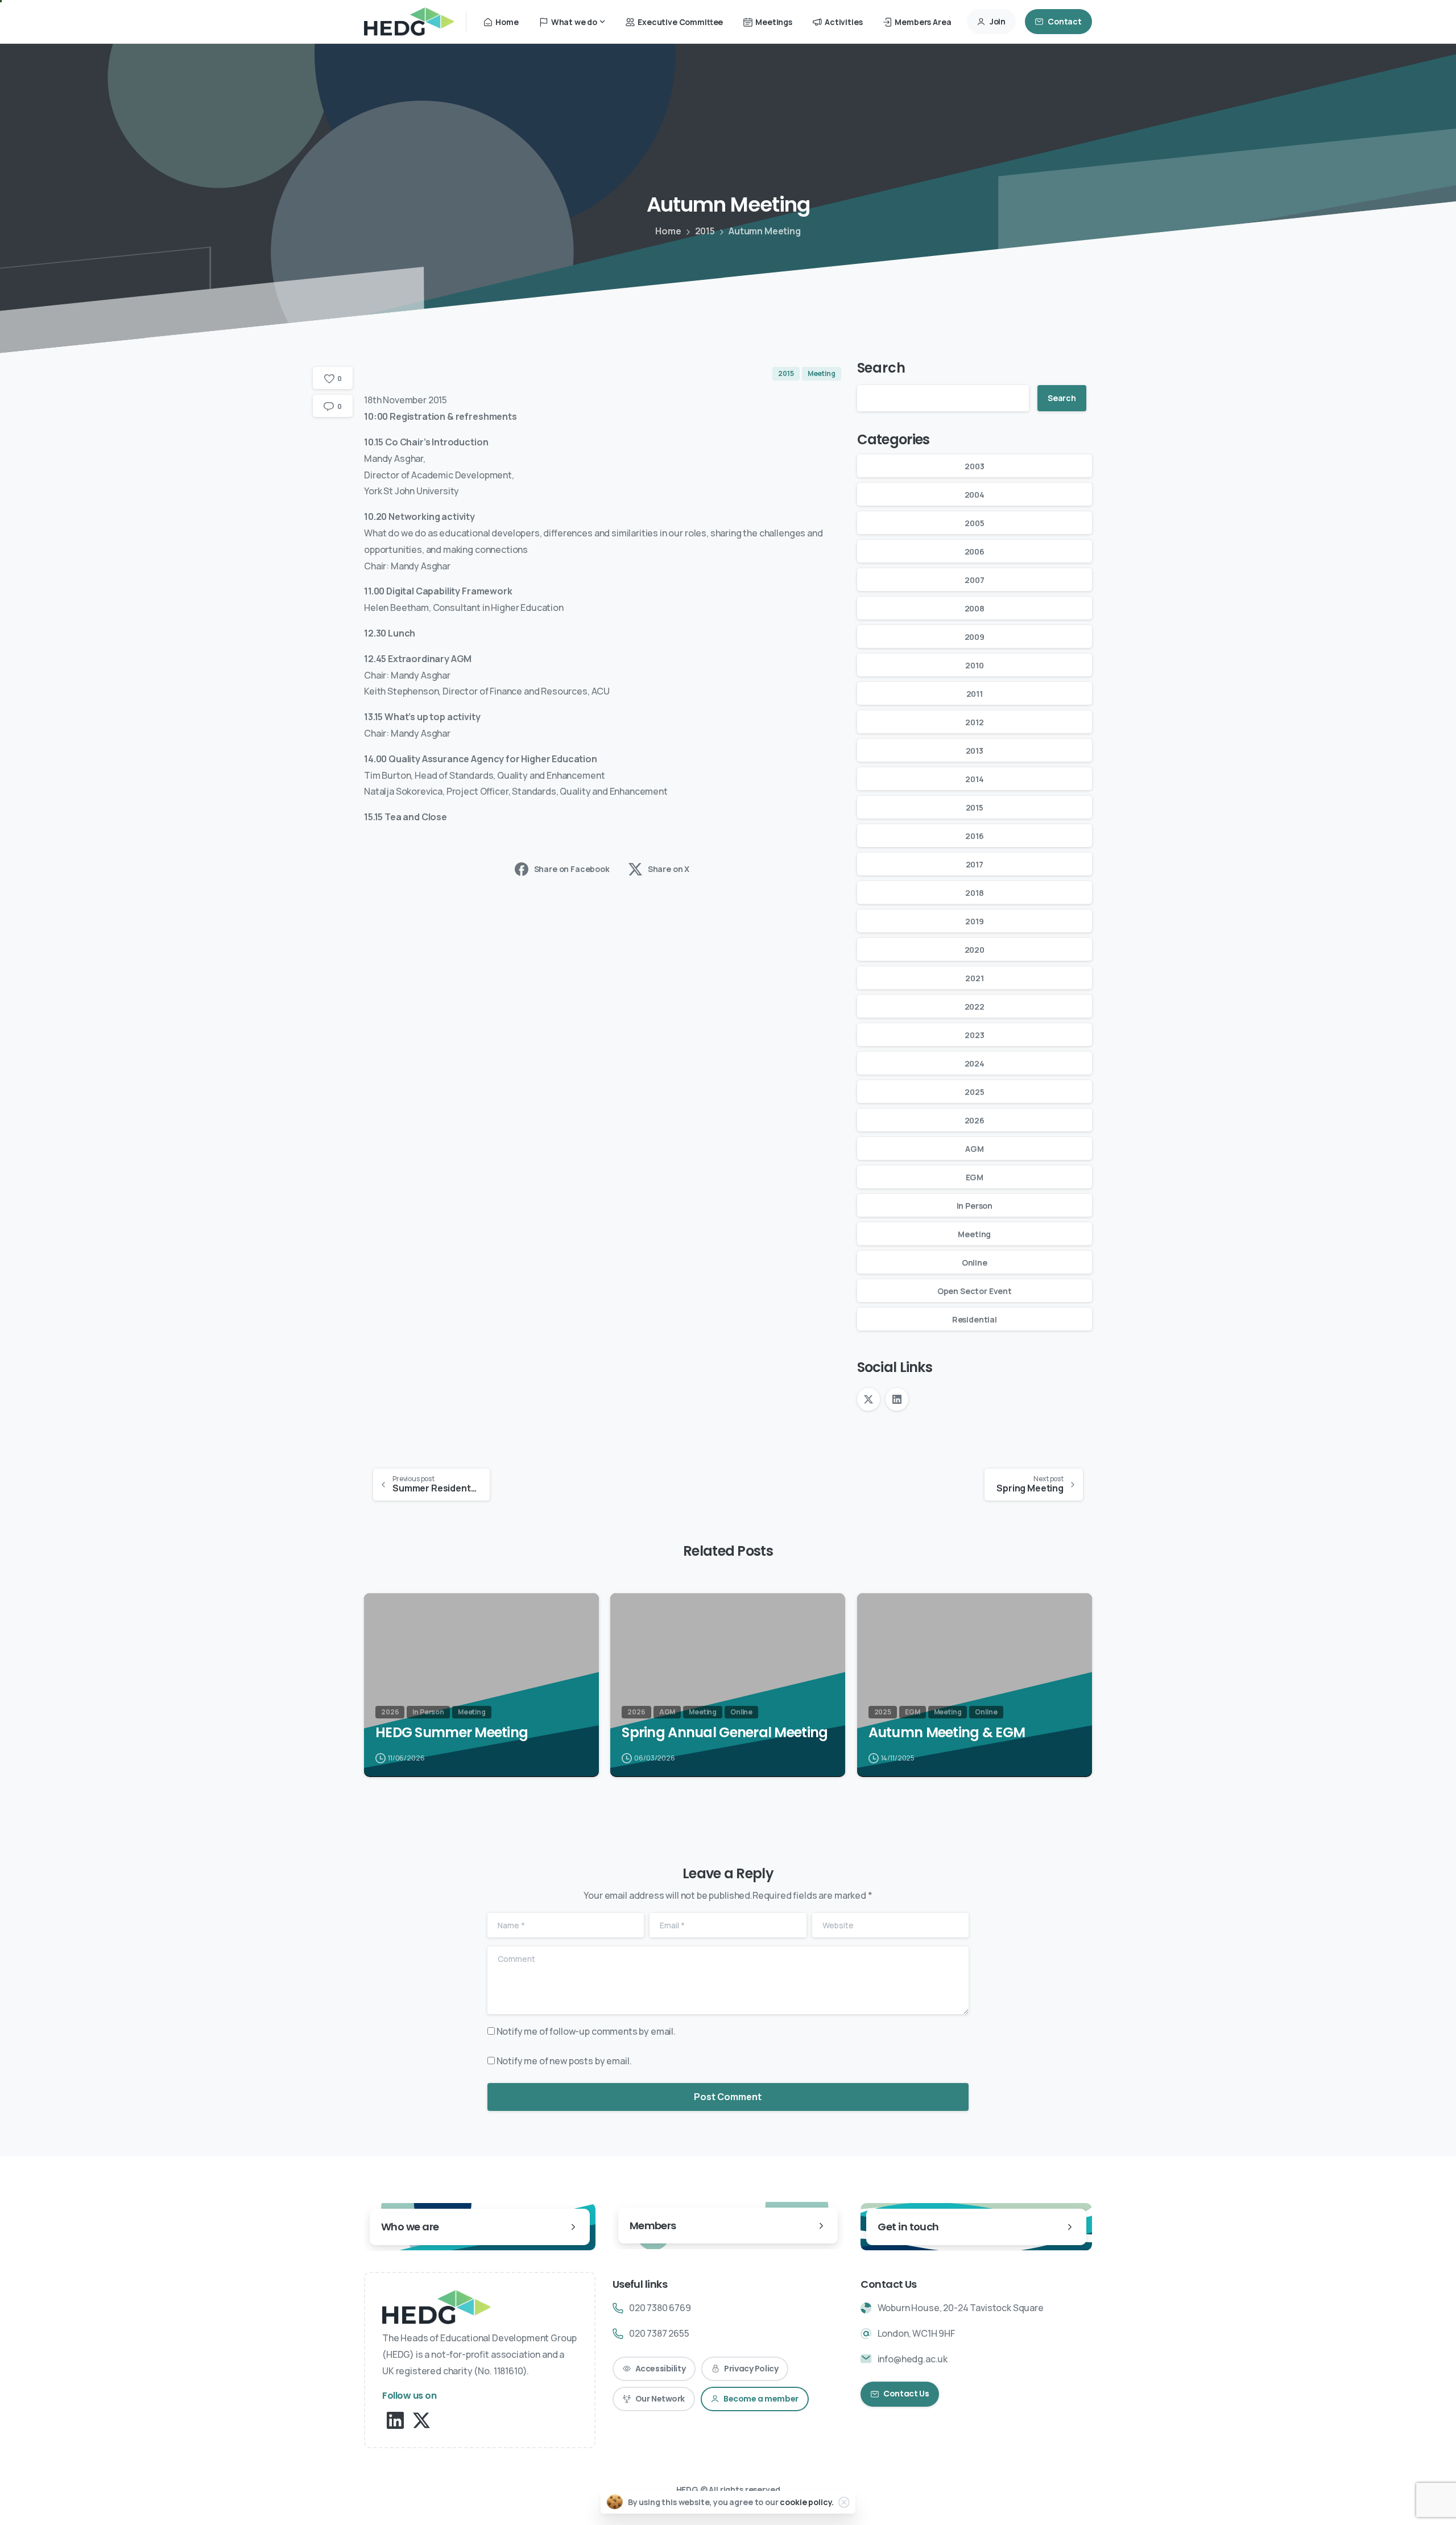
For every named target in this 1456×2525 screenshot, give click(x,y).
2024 (975, 1063)
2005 (974, 523)
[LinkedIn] (897, 1399)
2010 (974, 665)
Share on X (669, 869)
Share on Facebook (572, 869)
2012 (974, 722)
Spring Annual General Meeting (725, 1733)
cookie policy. (807, 2502)
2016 (974, 836)
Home (668, 231)
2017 (975, 864)
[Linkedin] (395, 2419)
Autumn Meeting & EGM (947, 1733)
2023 (974, 1035)
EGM (975, 1177)
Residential (975, 1319)
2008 (975, 608)
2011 (975, 694)
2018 (974, 893)
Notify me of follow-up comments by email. (586, 2031)
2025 (974, 1092)
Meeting (974, 1234)
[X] (868, 1399)
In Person (975, 1206)
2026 (975, 1120)
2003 (974, 466)
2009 (975, 637)
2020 (975, 950)
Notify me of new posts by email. (564, 2061)
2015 (705, 231)
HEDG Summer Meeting (452, 1733)
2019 (974, 921)
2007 (974, 580)
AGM (975, 1149)
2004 (975, 495)
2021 (974, 978)
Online (975, 1262)
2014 (974, 779)
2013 (975, 751)
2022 (975, 1007)
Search (881, 368)
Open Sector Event (975, 1291)
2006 (975, 551)
